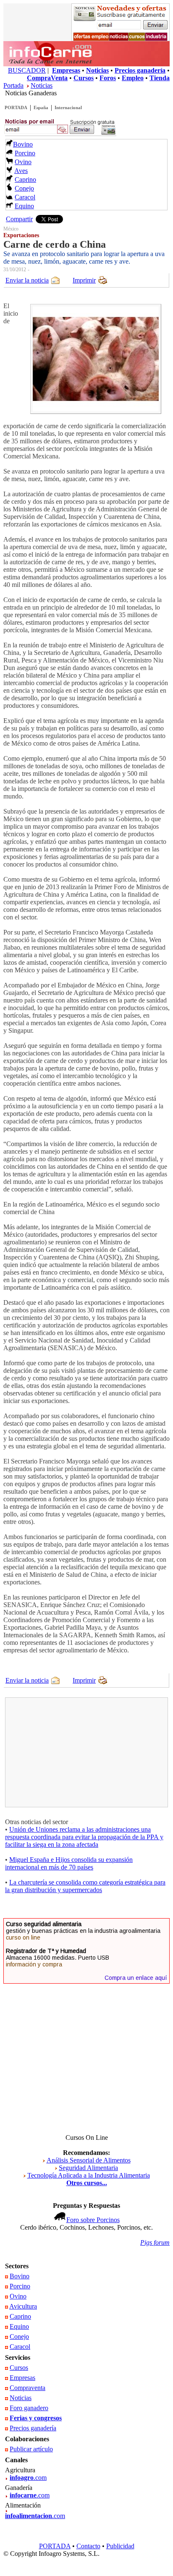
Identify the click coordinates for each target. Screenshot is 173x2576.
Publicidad (120, 2546)
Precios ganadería (33, 2428)
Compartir (19, 219)
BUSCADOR (27, 70)
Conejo (24, 188)
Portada (13, 85)
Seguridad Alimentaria (88, 2168)
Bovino (23, 144)
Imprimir (84, 280)
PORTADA (16, 107)
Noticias (42, 85)
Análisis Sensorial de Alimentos (89, 2160)
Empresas (22, 2378)
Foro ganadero (29, 2408)
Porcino (25, 153)
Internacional (68, 107)
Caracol (25, 197)
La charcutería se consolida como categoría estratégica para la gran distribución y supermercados (85, 1886)
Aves (21, 171)
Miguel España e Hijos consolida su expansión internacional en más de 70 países (69, 1863)
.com (28, 2478)
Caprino (25, 179)
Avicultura (23, 2306)
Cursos (19, 2368)
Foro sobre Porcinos (93, 2220)
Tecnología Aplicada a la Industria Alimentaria (89, 2175)
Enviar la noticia (27, 280)
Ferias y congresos (36, 2418)
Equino (24, 206)
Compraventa (28, 2388)
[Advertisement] (71, 1752)
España (41, 107)
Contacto (88, 2546)
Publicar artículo (31, 2449)
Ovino (23, 162)
